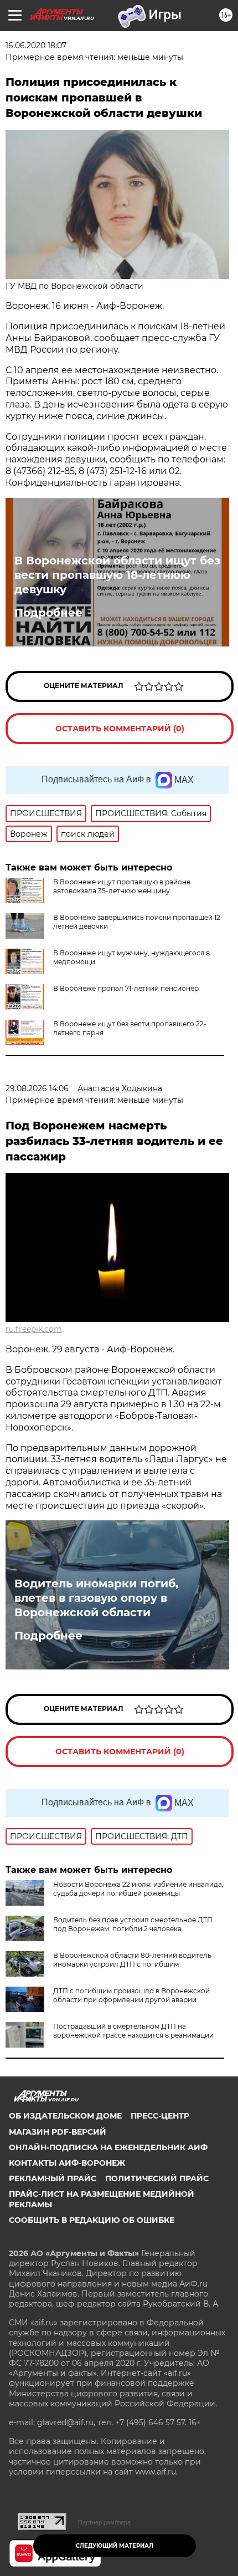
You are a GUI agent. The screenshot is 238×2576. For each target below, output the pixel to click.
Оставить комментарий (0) (120, 729)
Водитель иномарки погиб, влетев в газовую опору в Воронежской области (96, 1598)
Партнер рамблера (104, 2522)
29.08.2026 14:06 (37, 1088)
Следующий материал (115, 2546)
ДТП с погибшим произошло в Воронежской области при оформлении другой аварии (131, 1995)
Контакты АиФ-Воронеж (67, 2163)
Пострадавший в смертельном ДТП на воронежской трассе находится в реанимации (133, 2031)
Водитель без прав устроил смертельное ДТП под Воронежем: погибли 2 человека (133, 1924)
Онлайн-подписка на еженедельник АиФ (108, 2147)
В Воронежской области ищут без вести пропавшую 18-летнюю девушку (117, 575)
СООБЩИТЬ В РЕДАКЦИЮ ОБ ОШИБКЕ (92, 2220)
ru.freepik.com (34, 1329)
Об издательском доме (65, 2116)
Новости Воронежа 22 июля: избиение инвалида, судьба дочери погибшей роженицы (138, 1889)
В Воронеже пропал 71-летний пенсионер (126, 988)
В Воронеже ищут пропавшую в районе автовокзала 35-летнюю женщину (122, 886)
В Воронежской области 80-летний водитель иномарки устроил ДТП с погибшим (132, 1960)
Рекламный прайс (53, 2178)
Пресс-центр (160, 2116)
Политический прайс (157, 2178)
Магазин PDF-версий (58, 2132)
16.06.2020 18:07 (36, 45)
